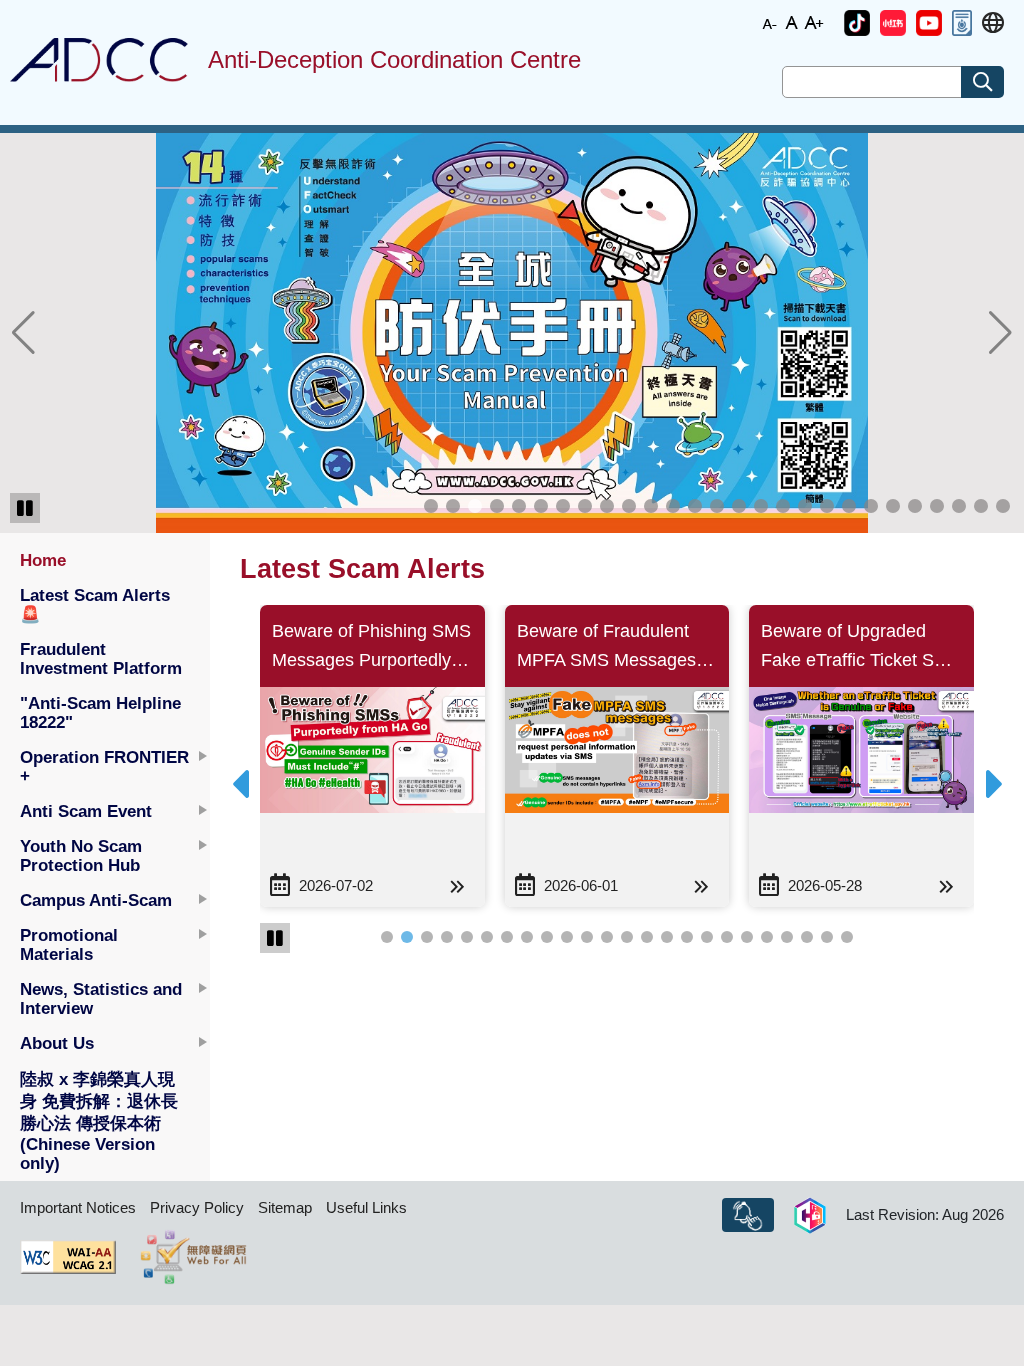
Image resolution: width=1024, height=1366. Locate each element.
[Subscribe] (748, 1215)
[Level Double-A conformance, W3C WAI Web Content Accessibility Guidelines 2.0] (68, 1257)
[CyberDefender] (810, 1215)
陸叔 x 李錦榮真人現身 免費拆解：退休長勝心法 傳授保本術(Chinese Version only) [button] (99, 1121)
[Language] (993, 23)
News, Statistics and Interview (101, 998)
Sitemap (285, 1207)
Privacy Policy (197, 1207)
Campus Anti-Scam (96, 900)
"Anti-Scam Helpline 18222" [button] (100, 712)
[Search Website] (982, 82)
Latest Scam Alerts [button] (95, 604)
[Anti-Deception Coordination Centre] (99, 60)
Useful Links (366, 1207)
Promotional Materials (69, 944)
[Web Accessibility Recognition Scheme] (193, 1257)
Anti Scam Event (86, 811)
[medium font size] (792, 21)
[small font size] (770, 21)
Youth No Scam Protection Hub (81, 855)
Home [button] (43, 560)
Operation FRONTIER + (104, 766)
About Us (57, 1043)
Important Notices (78, 1207)
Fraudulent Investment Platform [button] (101, 658)
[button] (857, 23)
